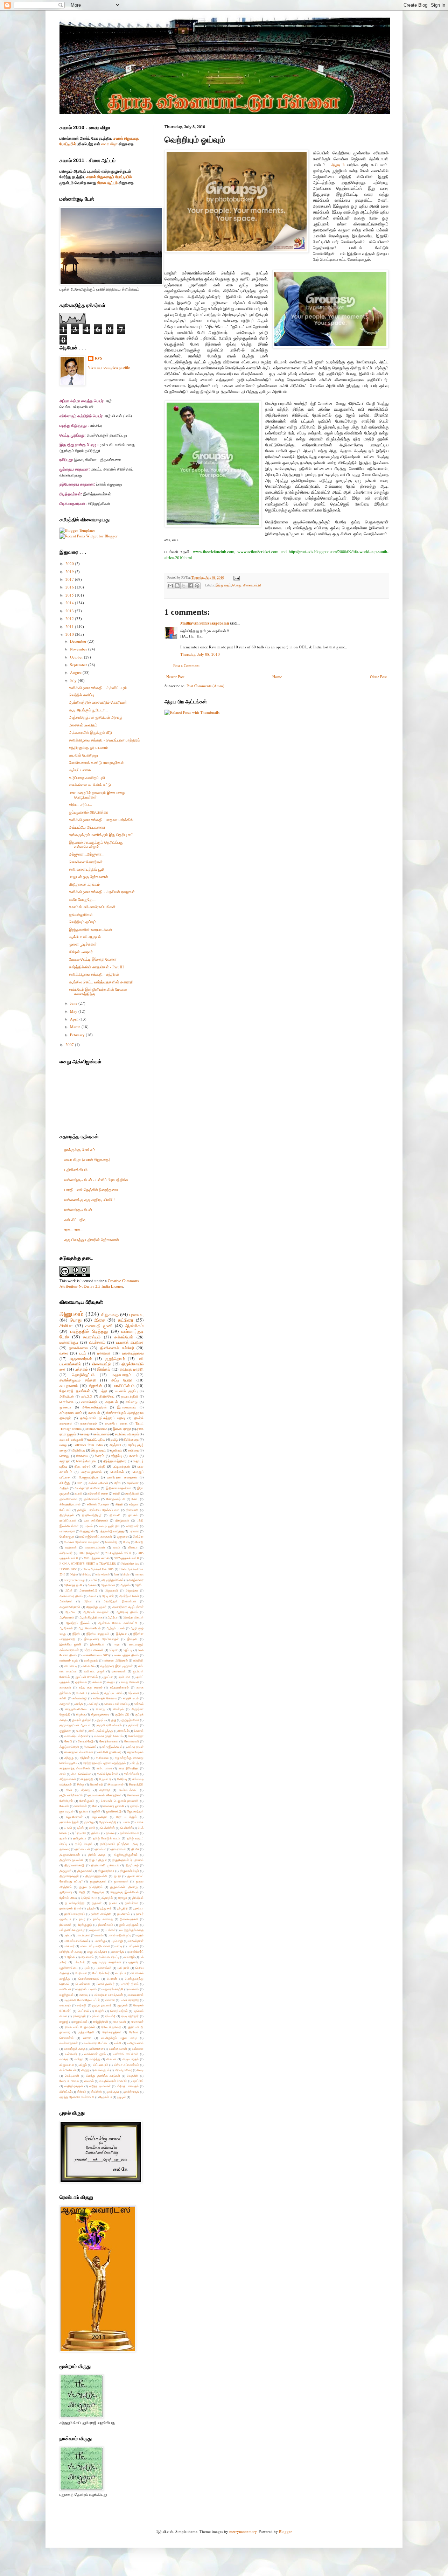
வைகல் (89, 2081)
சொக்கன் (81, 1806)
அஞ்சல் (125, 1585)
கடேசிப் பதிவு (75, 1220)
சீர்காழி (86, 1790)
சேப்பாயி (65, 1510)
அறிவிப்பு (79, 1450)
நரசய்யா (138, 1908)
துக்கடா (65, 1407)
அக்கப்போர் (124, 1337)
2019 (70, 572)
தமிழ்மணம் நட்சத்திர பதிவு (119, 1844)
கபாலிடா (82, 1693)
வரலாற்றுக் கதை (74, 2049)
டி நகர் (68, 1828)
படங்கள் (110, 1930)
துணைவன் (121, 1881)
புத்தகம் (81, 1369)
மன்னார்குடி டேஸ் (78, 1209)
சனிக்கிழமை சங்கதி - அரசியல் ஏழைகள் (102, 892)
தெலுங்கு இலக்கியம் (124, 1892)
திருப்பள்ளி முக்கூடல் (105, 1865)
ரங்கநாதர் (79, 2016)
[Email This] (170, 586)
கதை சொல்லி (130, 1682)
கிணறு (100, 1709)
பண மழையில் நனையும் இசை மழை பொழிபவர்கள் (97, 795)
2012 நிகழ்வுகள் (89, 1553)
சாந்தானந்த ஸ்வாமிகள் (75, 1768)
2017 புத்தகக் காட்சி (127, 1558)
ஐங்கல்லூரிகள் (81, 914)
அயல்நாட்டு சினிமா (87, 1488)
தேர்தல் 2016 (89, 1898)
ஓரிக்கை (81, 1682)
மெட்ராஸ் (83, 2011)
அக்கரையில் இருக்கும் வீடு (90, 732)
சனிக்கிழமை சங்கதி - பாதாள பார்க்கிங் (101, 819)
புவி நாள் (124, 1968)
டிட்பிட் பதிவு (97, 1439)
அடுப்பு (139, 1585)
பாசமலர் (69, 1946)
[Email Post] (236, 577)
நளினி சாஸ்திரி (101, 1914)
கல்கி (63, 1698)
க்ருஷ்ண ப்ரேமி (69, 1747)
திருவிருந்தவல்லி (96, 1876)
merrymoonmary (243, 2531)
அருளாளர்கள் (81, 1359)
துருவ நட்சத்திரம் (91, 1887)
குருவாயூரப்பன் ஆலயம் (75, 1725)
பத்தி (103, 1391)
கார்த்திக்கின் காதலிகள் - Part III (96, 967)
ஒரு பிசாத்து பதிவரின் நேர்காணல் (92, 1240)
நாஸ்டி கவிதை (103, 1919)
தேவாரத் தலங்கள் (75, 1391)
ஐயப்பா (108, 1677)
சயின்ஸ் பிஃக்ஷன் (98, 1504)
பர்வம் (89, 1526)
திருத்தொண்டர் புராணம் (128, 1860)
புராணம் (134, 1531)
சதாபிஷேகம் (135, 1752)
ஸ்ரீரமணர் (66, 1553)
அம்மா (88, 1601)
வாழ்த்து (95, 2059)
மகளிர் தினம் (130, 1984)
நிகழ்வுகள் (122, 1520)
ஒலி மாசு (125, 1677)
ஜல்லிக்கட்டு (114, 1811)
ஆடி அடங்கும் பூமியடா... (88, 710)
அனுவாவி (111, 1590)
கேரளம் (139, 1731)
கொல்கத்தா (136, 1736)
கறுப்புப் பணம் (114, 1693)
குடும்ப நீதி (122, 1714)
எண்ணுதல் (91, 1660)
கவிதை (133, 1450)
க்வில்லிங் (90, 1747)
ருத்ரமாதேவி (86, 2032)
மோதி (139, 1542)
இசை (100, 1320)
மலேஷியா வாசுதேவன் (108, 1995)
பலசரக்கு (100, 1941)
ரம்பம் (96, 2016)
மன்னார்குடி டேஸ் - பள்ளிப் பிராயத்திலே (96, 1180)
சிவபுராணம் (116, 1784)
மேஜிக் (100, 2011)
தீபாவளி (115, 1515)
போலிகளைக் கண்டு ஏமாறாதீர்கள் (96, 762)
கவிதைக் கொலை (105, 1698)
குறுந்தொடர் (115, 1359)
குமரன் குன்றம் (82, 1720)
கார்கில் (139, 1704)
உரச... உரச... (74, 1229)
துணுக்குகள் (98, 1881)
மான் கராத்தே (130, 2000)
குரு (114, 1720)
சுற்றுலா (134, 1504)
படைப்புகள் (83, 1935)
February (78, 1035)
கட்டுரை (126, 1320)
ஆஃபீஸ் (70, 1612)
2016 (70, 587)
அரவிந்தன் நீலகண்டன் (120, 1601)
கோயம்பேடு (86, 1741)
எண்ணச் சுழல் (69, 1660)
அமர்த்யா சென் (129, 1596)
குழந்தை (65, 1731)
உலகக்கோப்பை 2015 (96, 1655)
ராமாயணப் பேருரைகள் (80, 2027)
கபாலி (79, 1493)
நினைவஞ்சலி (129, 1919)
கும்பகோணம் (68, 1499)
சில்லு (81, 1784)
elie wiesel (102, 1574)
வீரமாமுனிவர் (124, 2070)
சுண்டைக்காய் (128, 1790)
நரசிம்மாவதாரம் (75, 1914)
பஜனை (95, 1930)
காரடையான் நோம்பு (116, 1704)
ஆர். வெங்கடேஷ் (89, 1628)
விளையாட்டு (252, 585)
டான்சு (139, 1822)
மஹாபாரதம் (122, 1375)
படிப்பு (67, 1935)
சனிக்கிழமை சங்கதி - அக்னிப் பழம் (98, 687)
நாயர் (82, 1919)
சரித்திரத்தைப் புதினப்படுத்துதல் (104, 1763)
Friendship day (130, 1563)
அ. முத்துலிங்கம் (113, 1580)
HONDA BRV (68, 1569)
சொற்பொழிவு (86, 1461)
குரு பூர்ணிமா (130, 1720)
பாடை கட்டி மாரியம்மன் (95, 1946)
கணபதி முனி (99, 1325)
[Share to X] (184, 586)
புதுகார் (133, 1962)
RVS (99, 358)
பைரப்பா (121, 1973)
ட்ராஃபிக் (80, 1833)
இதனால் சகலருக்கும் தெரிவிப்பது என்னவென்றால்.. (96, 844)
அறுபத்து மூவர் (96, 1607)
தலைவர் (65, 1849)
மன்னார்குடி (69, 1342)
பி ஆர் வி (70, 1957)
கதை (85, 1434)
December (79, 641)
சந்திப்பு (116, 1456)
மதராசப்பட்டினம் (87, 1989)
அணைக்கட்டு (88, 1590)
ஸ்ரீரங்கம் (66, 2092)
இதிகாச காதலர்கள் (119, 1488)
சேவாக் (64, 1806)
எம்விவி (138, 1660)
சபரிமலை (102, 1758)
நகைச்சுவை (78, 1348)
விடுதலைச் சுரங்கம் (84, 884)
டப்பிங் (126, 1822)
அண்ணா (133, 1483)
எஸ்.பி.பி (87, 1396)
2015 (70, 595)
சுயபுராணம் (69, 1386)
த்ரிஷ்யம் (138, 1898)
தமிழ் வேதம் (84, 1844)
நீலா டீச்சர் (83, 1466)
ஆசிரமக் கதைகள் (96, 1612)
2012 (70, 618)
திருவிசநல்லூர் (69, 1876)
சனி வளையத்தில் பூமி (87, 869)
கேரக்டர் (124, 1731)
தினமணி (132, 1510)
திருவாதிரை (106, 1871)
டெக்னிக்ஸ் (108, 1828)
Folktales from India (88, 1445)
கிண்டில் (118, 1709)
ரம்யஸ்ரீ (110, 2016)
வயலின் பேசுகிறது (83, 755)
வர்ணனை (97, 2049)
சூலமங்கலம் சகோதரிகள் (105, 1795)
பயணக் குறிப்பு (126, 1391)
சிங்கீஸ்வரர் (131, 1774)
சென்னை (133, 1795)
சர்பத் (135, 1763)
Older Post (378, 677)
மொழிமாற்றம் (119, 2011)
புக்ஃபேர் (79, 1962)
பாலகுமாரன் (67, 1531)
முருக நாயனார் (102, 2005)
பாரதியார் (132, 1526)
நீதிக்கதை (131, 1439)
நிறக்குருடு (85, 1925)
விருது (85, 2070)
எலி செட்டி (71, 1666)
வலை (64, 1353)
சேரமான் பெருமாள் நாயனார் (120, 1801)
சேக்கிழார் (66, 1801)
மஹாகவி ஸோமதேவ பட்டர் (82, 2000)
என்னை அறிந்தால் (115, 1660)
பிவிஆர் (129, 1957)
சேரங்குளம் (87, 1801)
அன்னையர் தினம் (71, 1596)
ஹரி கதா (113, 2092)
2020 (70, 563)
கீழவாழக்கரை (100, 1714)
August (76, 672)
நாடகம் (133, 1515)
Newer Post (175, 677)
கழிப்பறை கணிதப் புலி (87, 777)
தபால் (63, 1838)
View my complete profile (109, 367)
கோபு (135, 1499)
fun (116, 1574)
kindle (126, 1574)
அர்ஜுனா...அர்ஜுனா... (87, 854)
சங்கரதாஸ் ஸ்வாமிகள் (79, 1752)
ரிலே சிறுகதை (111, 2027)
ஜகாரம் (134, 1806)
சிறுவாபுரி (105, 1779)
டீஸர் (92, 1828)
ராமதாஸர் (137, 2022)
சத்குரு (69, 1758)
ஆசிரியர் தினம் (127, 1612)
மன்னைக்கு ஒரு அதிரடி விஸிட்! (90, 1200)
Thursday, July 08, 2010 (200, 654)
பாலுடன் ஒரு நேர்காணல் (88, 876)
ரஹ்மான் (71, 1547)
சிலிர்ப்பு (122, 1779)
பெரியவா (81, 1973)
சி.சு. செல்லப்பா (81, 1774)
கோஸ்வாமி (132, 1741)
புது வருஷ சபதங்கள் (107, 1962)
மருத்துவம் (66, 1995)
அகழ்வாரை (136, 1580)
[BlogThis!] (177, 586)
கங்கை (97, 1682)
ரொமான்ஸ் (66, 2038)
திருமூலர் (65, 1871)
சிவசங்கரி (96, 1784)
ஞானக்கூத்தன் (69, 1822)
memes (139, 1574)
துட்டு (117, 1876)
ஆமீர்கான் (66, 1628)
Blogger (285, 2531)
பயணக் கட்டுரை (130, 1342)
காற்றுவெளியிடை (76, 1709)
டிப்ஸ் (80, 1828)
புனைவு (136, 1314)
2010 (70, 634)
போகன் (112, 1979)
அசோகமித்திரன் (94, 1407)
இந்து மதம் (223, 585)
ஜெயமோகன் (74, 1817)
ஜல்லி (97, 1811)
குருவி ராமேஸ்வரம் (109, 1725)
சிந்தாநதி (87, 1779)
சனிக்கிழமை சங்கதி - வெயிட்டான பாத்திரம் (104, 740)
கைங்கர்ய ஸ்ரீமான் (76, 1736)
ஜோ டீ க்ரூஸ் (127, 1817)
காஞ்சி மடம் (131, 1698)
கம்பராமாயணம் (71, 1413)
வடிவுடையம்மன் (95, 1547)
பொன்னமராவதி (89, 1979)
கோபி (68, 1741)
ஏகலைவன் (119, 1671)
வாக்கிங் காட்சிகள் (126, 2054)
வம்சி (118, 2043)
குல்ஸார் (133, 1725)
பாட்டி (119, 1946)
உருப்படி (128, 1650)
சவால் (134, 1456)
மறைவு (84, 1995)
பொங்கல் (117, 1472)
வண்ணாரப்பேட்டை (96, 2043)
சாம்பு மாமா (104, 1768)
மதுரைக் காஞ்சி (113, 1989)
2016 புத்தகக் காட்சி (96, 1558)
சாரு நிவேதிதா (129, 1768)
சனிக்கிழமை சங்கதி (78, 1380)
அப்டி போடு (122, 1380)
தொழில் (107, 1898)
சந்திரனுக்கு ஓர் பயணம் (88, 747)
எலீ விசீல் (89, 1666)
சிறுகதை (110, 1314)
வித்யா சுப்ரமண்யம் (126, 2065)
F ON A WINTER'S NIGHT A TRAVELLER (88, 1563)
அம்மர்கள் (66, 1601)
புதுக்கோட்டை (69, 1968)
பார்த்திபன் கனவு (71, 1952)
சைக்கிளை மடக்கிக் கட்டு (90, 785)
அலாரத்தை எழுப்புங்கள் (128, 1607)
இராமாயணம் (127, 1407)
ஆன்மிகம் (134, 1325)
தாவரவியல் (119, 1849)
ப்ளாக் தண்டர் (106, 1984)
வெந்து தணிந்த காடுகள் (103, 2076)
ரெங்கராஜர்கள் (112, 2032)
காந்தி (79, 1704)
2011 (70, 626)
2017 (70, 579)
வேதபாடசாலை (69, 2081)
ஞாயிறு (89, 1822)
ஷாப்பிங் (138, 2081)
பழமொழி (117, 1941)
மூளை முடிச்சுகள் (83, 944)
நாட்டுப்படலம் (68, 1520)
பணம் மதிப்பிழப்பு (119, 1935)
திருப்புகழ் (132, 1865)
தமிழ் (114, 1439)
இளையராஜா (122, 1429)
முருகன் (123, 2005)
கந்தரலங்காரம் (119, 1687)
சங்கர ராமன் (135, 1747)
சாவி (63, 1774)
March (76, 1027)
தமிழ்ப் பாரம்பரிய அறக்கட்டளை (98, 1510)
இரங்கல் (104, 1369)
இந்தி (76, 1634)
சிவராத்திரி (136, 1784)
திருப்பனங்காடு (74, 1865)
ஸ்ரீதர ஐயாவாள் (100, 2086)
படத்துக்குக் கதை (132, 1930)
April (75, 1019)
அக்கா (92, 1585)
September (79, 665)
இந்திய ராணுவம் (98, 1634)
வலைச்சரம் (89, 1402)
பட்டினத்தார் (121, 1466)
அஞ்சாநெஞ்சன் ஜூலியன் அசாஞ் (96, 717)
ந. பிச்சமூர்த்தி (75, 1903)
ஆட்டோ (113, 1617)
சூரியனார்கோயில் (71, 1795)
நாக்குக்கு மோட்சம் (80, 1150)
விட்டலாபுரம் (100, 2065)
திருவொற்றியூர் (92, 1515)
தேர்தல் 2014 (68, 1898)
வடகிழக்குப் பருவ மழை (119, 2038)
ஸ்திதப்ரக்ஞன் (74, 2086)
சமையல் (94, 1413)
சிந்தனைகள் (68, 1779)
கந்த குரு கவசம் (91, 1687)
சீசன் (69, 1790)
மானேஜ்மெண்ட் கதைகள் (96, 1536)
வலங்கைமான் (118, 2049)
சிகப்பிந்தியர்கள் (108, 1774)
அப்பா (92, 1596)
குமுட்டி (101, 1720)
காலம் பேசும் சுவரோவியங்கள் (92, 907)
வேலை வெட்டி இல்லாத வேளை (93, 959)
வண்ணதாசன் (69, 2043)
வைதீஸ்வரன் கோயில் (113, 2081)
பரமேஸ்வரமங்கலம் (76, 1941)
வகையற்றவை (133, 1353)
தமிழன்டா (80, 1838)
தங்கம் (96, 1833)
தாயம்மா (101, 1849)
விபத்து (65, 1483)
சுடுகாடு (105, 1790)
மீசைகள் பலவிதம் (83, 725)
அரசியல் (112, 1402)
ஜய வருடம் (66, 1811)
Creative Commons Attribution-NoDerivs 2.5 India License (99, 1283)
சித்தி (119, 1504)
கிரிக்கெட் (107, 1396)
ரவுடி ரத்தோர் (130, 2016)
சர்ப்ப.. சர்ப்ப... (80, 804)
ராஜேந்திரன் (100, 2022)
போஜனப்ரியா (89, 1477)
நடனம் (113, 1903)
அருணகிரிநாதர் (70, 1607)
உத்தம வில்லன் (94, 1650)
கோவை (82, 1456)
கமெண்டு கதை (98, 1493)
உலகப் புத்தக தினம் (126, 1655)
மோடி (127, 1542)
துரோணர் (66, 1892)
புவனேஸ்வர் (104, 1968)
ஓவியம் (117, 1450)
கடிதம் (111, 1682)
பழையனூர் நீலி (110, 1526)
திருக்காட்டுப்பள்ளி (72, 1860)
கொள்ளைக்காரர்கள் (86, 862)
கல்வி (117, 1493)
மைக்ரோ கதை (116, 1423)
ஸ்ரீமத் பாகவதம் (128, 2086)
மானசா (110, 2000)
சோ (95, 1806)
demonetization (97, 1429)
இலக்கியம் (97, 1644)
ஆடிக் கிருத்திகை (91, 1617)
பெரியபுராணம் (91, 1472)
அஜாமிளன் (108, 1585)
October (77, 657)
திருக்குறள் (67, 1515)
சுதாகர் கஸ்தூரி (71, 1439)
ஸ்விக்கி (96, 2092)
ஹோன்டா (106, 2097)
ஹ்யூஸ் (121, 2097)
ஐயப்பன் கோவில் (87, 1677)
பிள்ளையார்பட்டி (109, 1957)
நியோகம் (65, 1925)
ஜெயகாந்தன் (135, 1811)
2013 (70, 611)
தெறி (82, 1892)
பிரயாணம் (87, 1957)
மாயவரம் (65, 2005)
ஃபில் (94, 1580)
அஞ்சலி (115, 1445)
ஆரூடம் (338, 165)
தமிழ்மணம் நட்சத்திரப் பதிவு (102, 1418)
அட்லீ (68, 1590)
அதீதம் (64, 1488)
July (74, 680)
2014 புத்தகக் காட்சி (118, 1553)
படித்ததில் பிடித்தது (89, 1331)
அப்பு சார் (108, 1596)
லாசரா (87, 2038)
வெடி (140, 2070)
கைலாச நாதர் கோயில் (108, 1736)
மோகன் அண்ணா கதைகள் (82, 1542)
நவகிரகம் (124, 1914)
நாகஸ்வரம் (89, 1423)
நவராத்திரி (130, 1396)
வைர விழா (109, 144)
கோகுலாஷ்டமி (116, 1499)
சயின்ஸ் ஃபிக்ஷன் (127, 1434)
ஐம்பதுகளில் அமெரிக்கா (89, 812)
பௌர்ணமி (83, 1984)
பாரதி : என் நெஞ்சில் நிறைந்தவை (91, 1189)
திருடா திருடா (98, 1860)
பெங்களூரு (67, 1536)
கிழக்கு (81, 1714)
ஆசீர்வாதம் (67, 1617)
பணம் (99, 1935)
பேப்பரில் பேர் (101, 1973)
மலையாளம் (136, 1995)
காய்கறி (94, 1704)
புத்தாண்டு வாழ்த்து (111, 1531)
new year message (75, 1580)
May (74, 1011)
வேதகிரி (133, 2076)
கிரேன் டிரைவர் (81, 952)
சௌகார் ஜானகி (113, 1806)
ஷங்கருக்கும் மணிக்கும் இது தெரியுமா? (101, 834)
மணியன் (65, 1989)
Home (277, 677)
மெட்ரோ (138, 1536)
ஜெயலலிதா (99, 1817)
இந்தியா (121, 1634)
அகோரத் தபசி (73, 1585)
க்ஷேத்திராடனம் (70, 1504)
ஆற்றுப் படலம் (115, 1628)
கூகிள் (80, 1731)
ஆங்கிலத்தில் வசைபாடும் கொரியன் (98, 702)
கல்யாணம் (102, 1434)
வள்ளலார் (71, 2054)
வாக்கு (64, 2059)
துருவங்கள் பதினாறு (124, 1887)
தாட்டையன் (83, 1849)
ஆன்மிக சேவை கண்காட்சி (118, 1623)
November (79, 649)
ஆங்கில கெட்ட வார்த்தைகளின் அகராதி (101, 982)
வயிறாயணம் (135, 2043)
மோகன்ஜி (111, 1542)
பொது (237, 585)
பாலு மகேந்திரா (97, 1952)
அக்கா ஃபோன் (98, 1483)
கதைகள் (65, 1687)
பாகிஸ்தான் (136, 1941)
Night (73, 1574)
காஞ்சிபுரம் (132, 1493)
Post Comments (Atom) (205, 686)
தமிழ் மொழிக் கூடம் (106, 1838)
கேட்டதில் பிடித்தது (101, 1731)
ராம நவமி (119, 2022)
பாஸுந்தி (118, 1952)
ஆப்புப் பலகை (80, 770)
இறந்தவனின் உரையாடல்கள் (91, 929)
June (74, 1003)
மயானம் (134, 1989)
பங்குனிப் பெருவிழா (72, 1930)
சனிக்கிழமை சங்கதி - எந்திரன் (94, 974)
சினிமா (66, 1325)
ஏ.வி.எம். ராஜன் (94, 1671)
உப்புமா (113, 1650)
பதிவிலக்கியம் (76, 1169)
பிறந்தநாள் (87, 1531)
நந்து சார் (106, 1908)
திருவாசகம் (85, 1871)
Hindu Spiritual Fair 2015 (98, 1569)
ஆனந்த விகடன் (133, 1617)
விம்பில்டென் (68, 2070)
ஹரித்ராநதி (132, 2092)
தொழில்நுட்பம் (83, 1375)
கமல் (96, 1693)
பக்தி (102, 1466)
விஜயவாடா (67, 2065)
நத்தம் (91, 1908)
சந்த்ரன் (85, 1758)
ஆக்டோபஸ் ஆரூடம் (85, 937)
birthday (86, 1574)
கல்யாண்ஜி (80, 1698)
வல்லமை (138, 2049)
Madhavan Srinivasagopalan (205, 623)
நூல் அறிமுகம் (129, 1925)
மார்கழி (82, 2005)
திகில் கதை (97, 1855)
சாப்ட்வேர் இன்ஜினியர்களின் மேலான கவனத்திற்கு (98, 991)
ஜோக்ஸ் (96, 1386)
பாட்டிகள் (133, 1946)
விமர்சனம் (97, 1342)
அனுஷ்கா (132, 1590)
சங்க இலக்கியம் (112, 1747)
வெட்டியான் (72, 2076)
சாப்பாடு (132, 1402)
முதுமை (122, 1536)
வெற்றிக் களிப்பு (82, 695)
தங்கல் (110, 1833)
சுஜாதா (65, 1461)
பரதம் (140, 1935)
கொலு (64, 1456)
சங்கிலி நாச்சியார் (110, 1752)
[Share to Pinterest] (197, 586)
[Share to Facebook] (190, 586)
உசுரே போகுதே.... (83, 899)
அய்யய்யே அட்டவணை (87, 827)
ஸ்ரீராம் (82, 2092)
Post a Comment (186, 665)
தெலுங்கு (98, 1892)
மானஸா (104, 1353)
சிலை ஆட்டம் (107, 183)
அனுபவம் (71, 1314)
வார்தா (79, 2059)
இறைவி (132, 1639)
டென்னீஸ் (127, 1828)
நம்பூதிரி (122, 1908)
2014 (70, 603)
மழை (63, 1445)
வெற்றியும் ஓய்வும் (83, 922)
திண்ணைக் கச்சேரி (117, 1348)
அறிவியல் (67, 1396)
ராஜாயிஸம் (80, 2022)
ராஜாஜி (64, 2022)
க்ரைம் (99, 1456)
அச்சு (117, 1483)
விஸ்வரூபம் (102, 2070)
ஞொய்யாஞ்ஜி (108, 1822)
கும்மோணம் (92, 1499)
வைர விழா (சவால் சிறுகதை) (87, 1159)
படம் (83, 1353)
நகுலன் (97, 1903)
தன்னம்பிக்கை (129, 1833)
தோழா (123, 1898)
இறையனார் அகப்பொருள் (101, 1639)
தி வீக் (135, 1849)
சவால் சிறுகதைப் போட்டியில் (109, 177)
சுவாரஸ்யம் (92, 1337)
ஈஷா (117, 1644)
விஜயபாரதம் (131, 2059)
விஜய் (83, 2065)
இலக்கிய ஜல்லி (70, 1644)
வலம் (117, 1547)
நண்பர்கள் (132, 1903)
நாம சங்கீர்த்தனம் (96, 1520)
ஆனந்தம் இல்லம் (78, 1623)
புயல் (87, 1968)
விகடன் (111, 2059)
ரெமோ (134, 2032)
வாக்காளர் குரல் (95, 2054)
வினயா (133, 1547)
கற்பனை (133, 1693)
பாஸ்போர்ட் (136, 1952)
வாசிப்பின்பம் (124, 1386)
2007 (70, 1045)
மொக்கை (66, 1402)
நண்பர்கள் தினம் (71, 1908)
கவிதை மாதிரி (132, 1369)
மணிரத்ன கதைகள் (122, 1477)
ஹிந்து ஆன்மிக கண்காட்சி (77, 2097)
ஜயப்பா (84, 1811)
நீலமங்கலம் (106, 1925)
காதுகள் (65, 1704)
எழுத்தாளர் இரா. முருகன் (116, 1666)
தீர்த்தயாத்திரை (115, 1461)
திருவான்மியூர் (129, 1871)
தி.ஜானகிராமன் (70, 1855)
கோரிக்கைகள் (109, 1741)
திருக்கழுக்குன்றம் (126, 1855)
